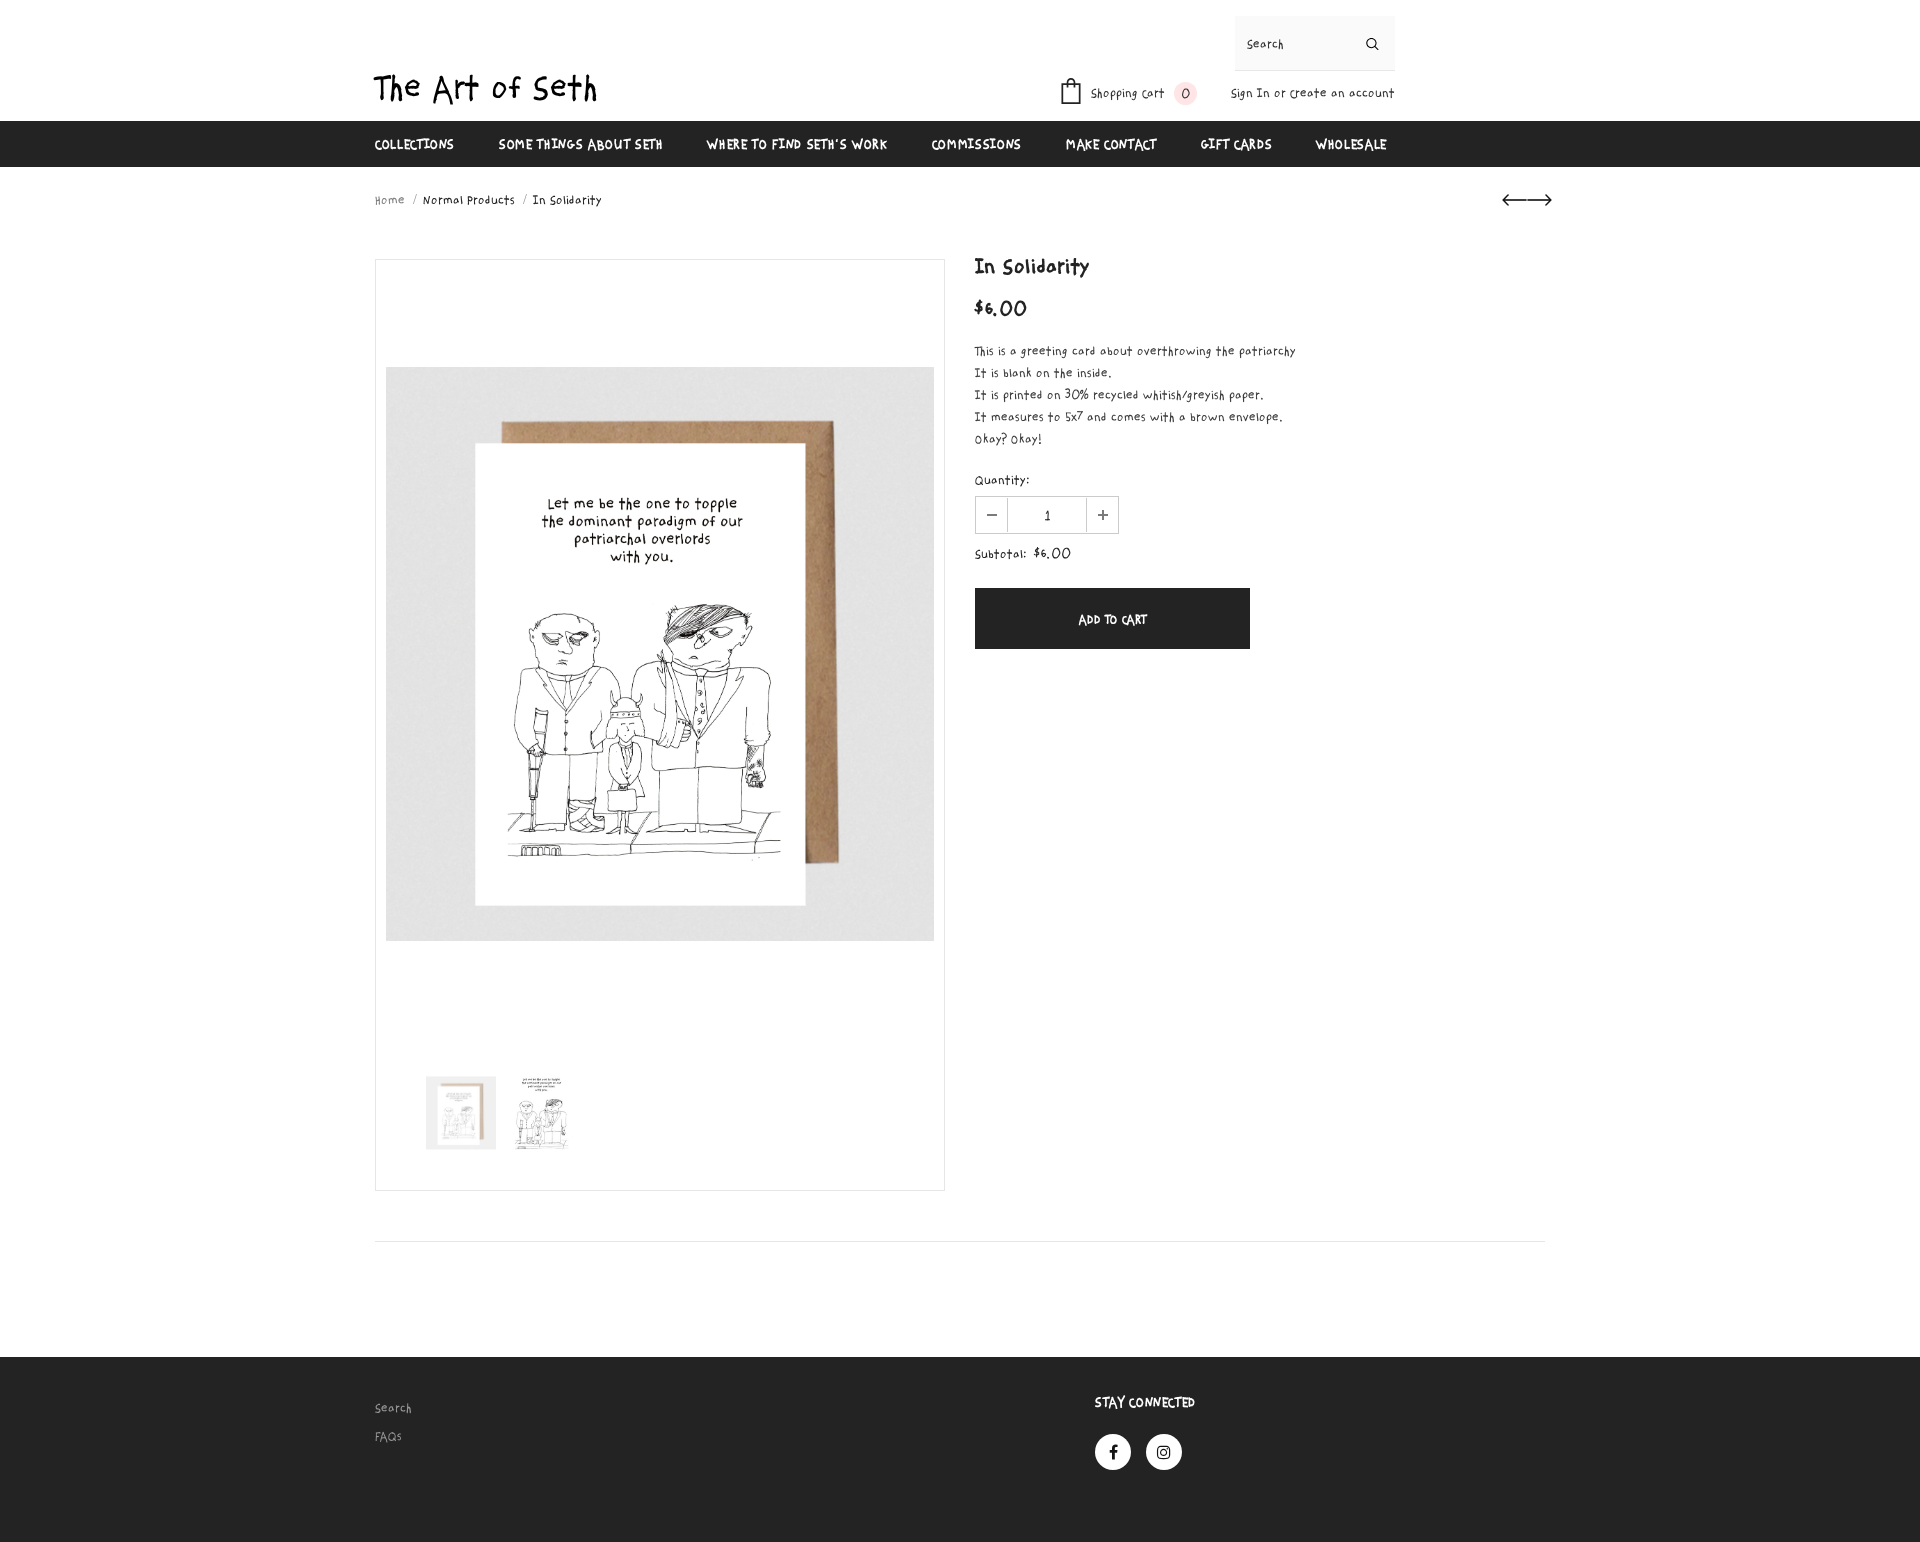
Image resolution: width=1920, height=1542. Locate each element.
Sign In (1252, 93)
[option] (660, 654)
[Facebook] (1113, 1452)
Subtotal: (1001, 554)
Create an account (1342, 93)
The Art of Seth (486, 88)
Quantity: (1002, 480)
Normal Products (469, 200)
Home (390, 200)
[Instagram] (1164, 1452)
